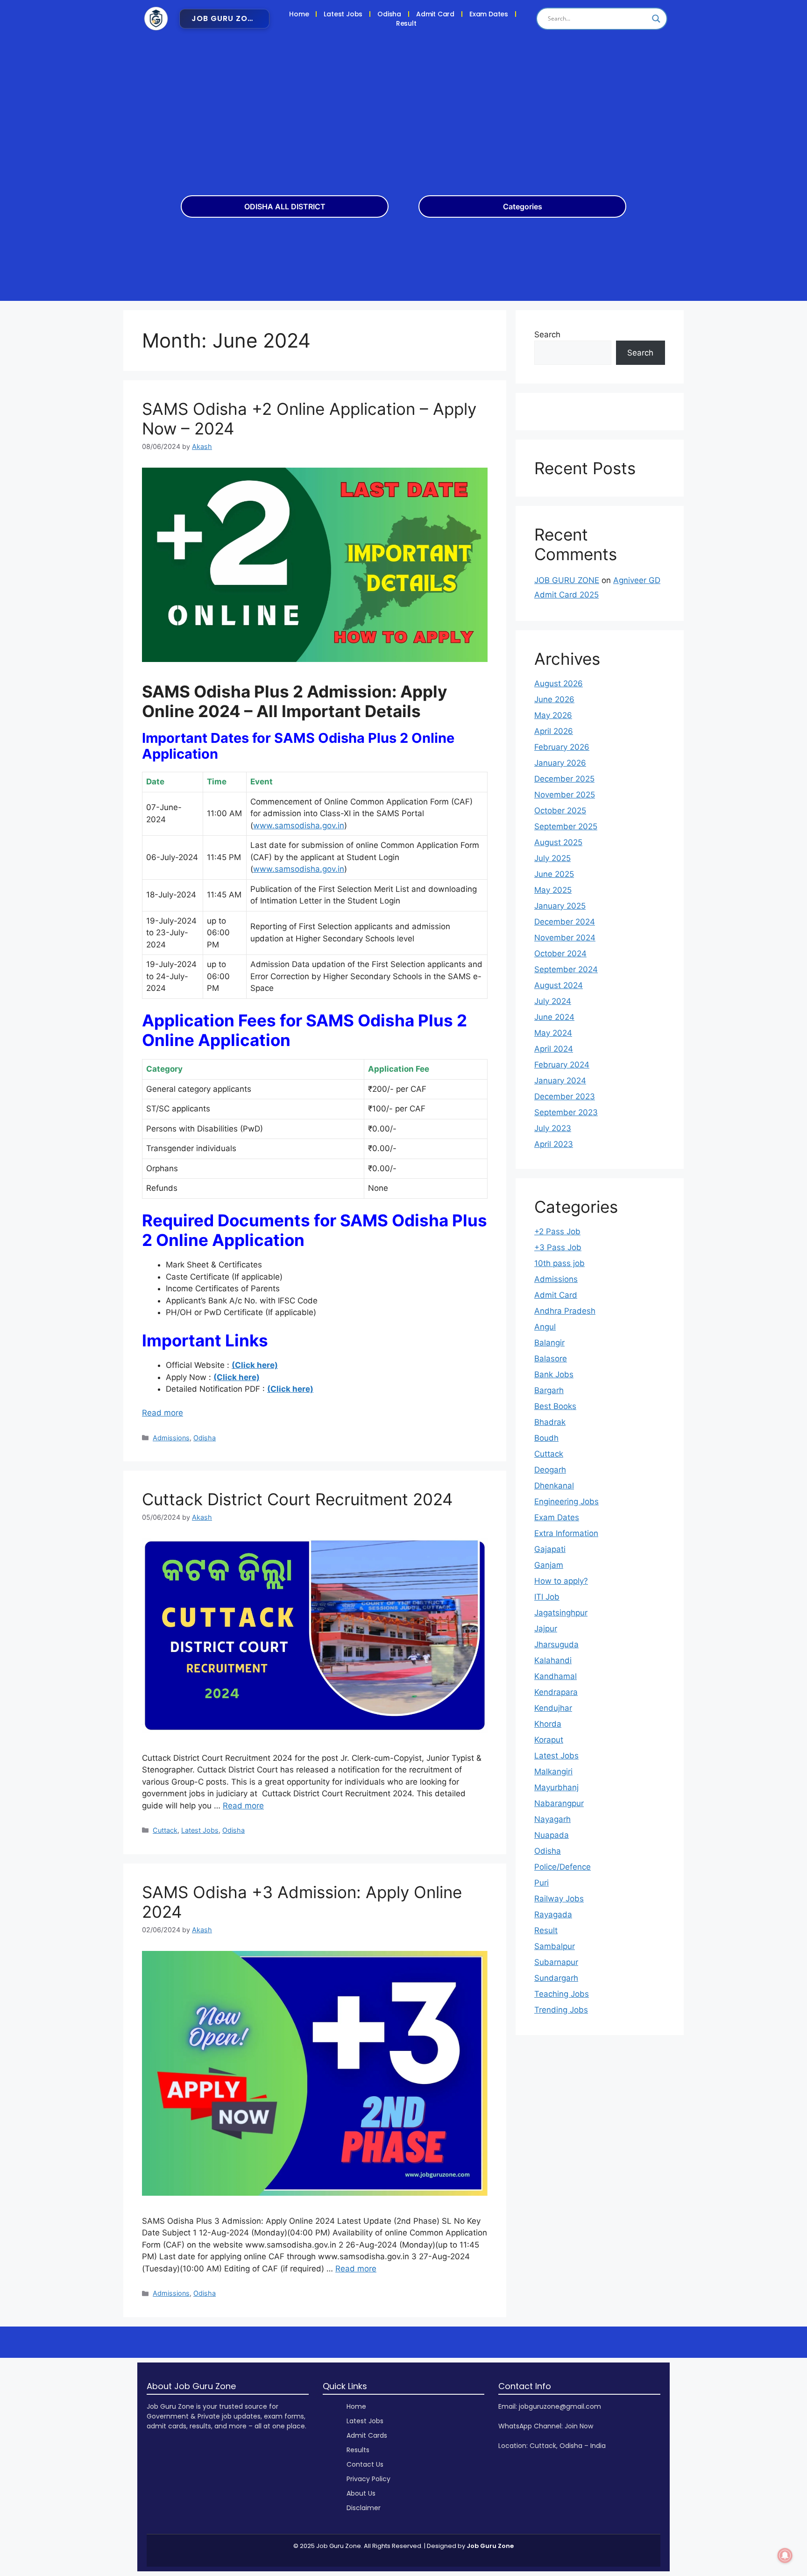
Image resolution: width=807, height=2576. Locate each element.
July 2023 (553, 1128)
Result (406, 23)
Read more (163, 1413)
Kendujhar (553, 1708)
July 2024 (553, 1001)
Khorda (548, 1724)
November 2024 (565, 938)
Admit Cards (367, 2435)
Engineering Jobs (566, 1501)
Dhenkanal (554, 1486)
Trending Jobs (561, 2010)
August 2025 (558, 842)
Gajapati (550, 1549)
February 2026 (562, 747)
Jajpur (546, 1629)
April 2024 (554, 1049)
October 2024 (560, 954)
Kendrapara (556, 1692)
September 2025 (566, 826)
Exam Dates (489, 14)
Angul (545, 1327)
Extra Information (566, 1533)
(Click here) (255, 1365)
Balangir (549, 1343)
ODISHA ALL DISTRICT (285, 206)
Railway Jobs (559, 1899)
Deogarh (550, 1470)
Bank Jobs (554, 1374)
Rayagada (553, 1914)
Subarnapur (556, 1962)
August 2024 (559, 985)
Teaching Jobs (562, 1994)
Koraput (549, 1740)
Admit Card (435, 14)
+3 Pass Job (558, 1247)
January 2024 (560, 1081)
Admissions (171, 1438)
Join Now (579, 2426)
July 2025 (552, 858)
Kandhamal (556, 1676)
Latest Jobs (343, 14)
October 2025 (560, 811)
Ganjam (549, 1565)
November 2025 (565, 795)
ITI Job (547, 1597)
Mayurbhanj (556, 1787)
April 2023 (554, 1144)
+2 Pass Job (557, 1231)
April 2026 (554, 731)
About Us (361, 2493)
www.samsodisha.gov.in (299, 825)
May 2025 (553, 890)
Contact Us (365, 2464)
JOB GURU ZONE (567, 580)
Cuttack (165, 1830)
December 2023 (565, 1096)
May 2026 (553, 715)
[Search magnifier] (656, 19)
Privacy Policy (368, 2479)
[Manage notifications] (785, 2555)
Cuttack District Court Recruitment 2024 (297, 1499)
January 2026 (560, 763)
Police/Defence (563, 1867)
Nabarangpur (559, 1803)
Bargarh (549, 1390)
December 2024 (565, 922)
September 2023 (566, 1112)
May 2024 (553, 1033)
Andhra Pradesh (565, 1311)
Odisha (389, 14)
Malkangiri (553, 1772)
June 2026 (554, 699)
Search (547, 334)
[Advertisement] (403, 107)
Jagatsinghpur (561, 1613)
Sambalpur (555, 1946)
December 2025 (564, 779)
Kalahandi (553, 1660)
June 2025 (554, 874)
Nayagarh (552, 1819)
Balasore (551, 1359)
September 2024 (566, 969)
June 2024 (554, 1017)
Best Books (555, 1406)
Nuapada (552, 1835)
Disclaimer (364, 2508)
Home (299, 14)
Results (358, 2450)
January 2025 (560, 906)
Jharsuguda (556, 1644)
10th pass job (559, 1263)
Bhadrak (550, 1422)
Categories (523, 206)
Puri (542, 1883)
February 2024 (562, 1065)
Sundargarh (556, 1978)
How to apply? (561, 1581)
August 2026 (559, 683)
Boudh (546, 1438)
